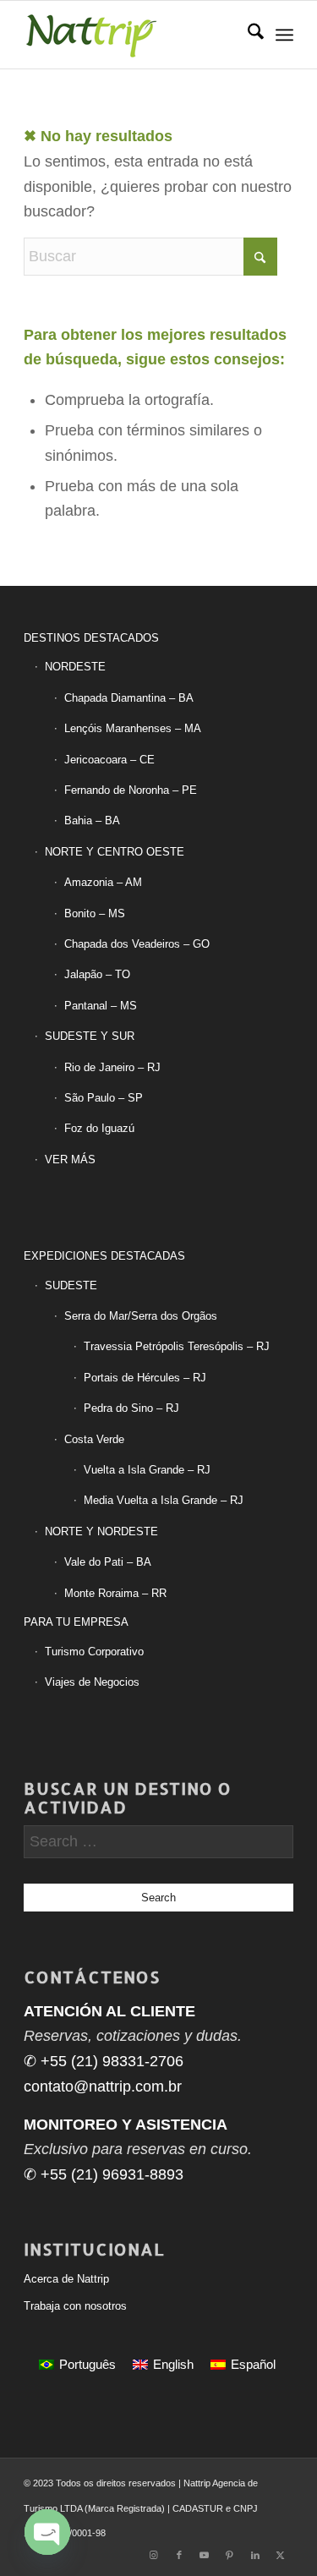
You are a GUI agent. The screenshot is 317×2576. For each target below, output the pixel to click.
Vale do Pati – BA (108, 1562)
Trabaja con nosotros (75, 2306)
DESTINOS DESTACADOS (91, 638)
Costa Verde (94, 1439)
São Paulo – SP (104, 1098)
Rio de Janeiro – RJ (112, 1067)
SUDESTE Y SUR (90, 1036)
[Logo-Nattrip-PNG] (131, 35)
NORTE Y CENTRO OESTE (115, 852)
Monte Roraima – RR (115, 1593)
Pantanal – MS (101, 1006)
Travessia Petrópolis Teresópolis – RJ (177, 1346)
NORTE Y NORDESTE (101, 1531)
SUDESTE (71, 1285)
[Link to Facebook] (179, 2555)
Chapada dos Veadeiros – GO (137, 944)
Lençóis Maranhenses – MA (133, 728)
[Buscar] (247, 35)
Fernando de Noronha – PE (131, 790)
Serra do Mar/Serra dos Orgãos (141, 1316)
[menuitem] (247, 35)
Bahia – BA (92, 820)
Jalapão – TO (97, 974)
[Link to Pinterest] (230, 2555)
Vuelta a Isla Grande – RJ (147, 1470)
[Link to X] (281, 2555)
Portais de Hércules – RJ (145, 1378)
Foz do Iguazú (99, 1128)
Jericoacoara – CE (109, 760)
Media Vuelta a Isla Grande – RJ (164, 1500)
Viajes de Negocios (92, 1682)
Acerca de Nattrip (66, 2279)
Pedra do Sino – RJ (131, 1408)
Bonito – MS (95, 913)
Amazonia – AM (103, 882)
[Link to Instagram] (154, 2555)
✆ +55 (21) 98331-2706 (104, 2061)
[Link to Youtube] (205, 2555)
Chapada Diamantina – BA (129, 698)
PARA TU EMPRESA (76, 1622)
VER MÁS (70, 1159)
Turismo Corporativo (94, 1652)
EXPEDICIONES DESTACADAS (104, 1256)
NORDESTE (75, 667)
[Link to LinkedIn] (255, 2555)
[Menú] (284, 35)
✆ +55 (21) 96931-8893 (104, 2174)
